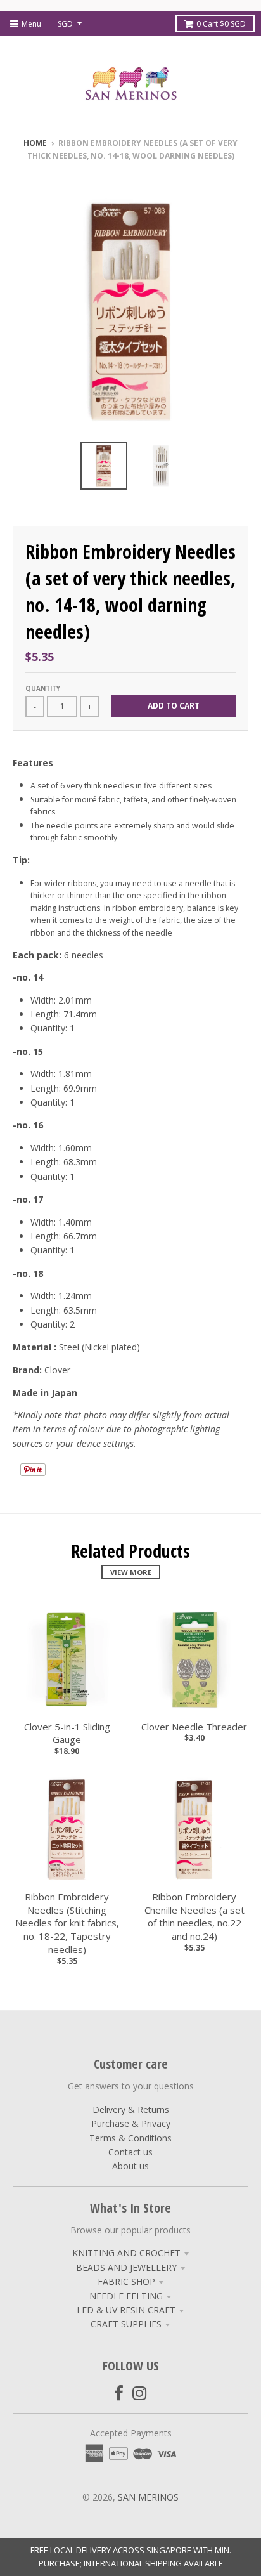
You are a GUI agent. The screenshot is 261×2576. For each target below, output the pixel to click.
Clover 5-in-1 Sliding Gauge (67, 1733)
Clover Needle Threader (194, 1727)
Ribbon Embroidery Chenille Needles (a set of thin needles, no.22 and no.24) (194, 1916)
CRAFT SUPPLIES (126, 2324)
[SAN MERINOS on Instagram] (140, 2393)
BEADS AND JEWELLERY (126, 2267)
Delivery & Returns (131, 2109)
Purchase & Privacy (131, 2123)
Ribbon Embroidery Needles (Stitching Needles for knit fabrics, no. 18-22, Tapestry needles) (67, 1923)
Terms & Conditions (130, 2138)
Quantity (43, 688)
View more (131, 1572)
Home (35, 143)
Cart (221, 24)
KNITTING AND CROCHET (126, 2253)
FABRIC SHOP (126, 2281)
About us (130, 2166)
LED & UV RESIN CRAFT (126, 2310)
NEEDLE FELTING (126, 2296)
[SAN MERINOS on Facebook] (119, 2393)
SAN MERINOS (148, 2497)
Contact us (130, 2152)
